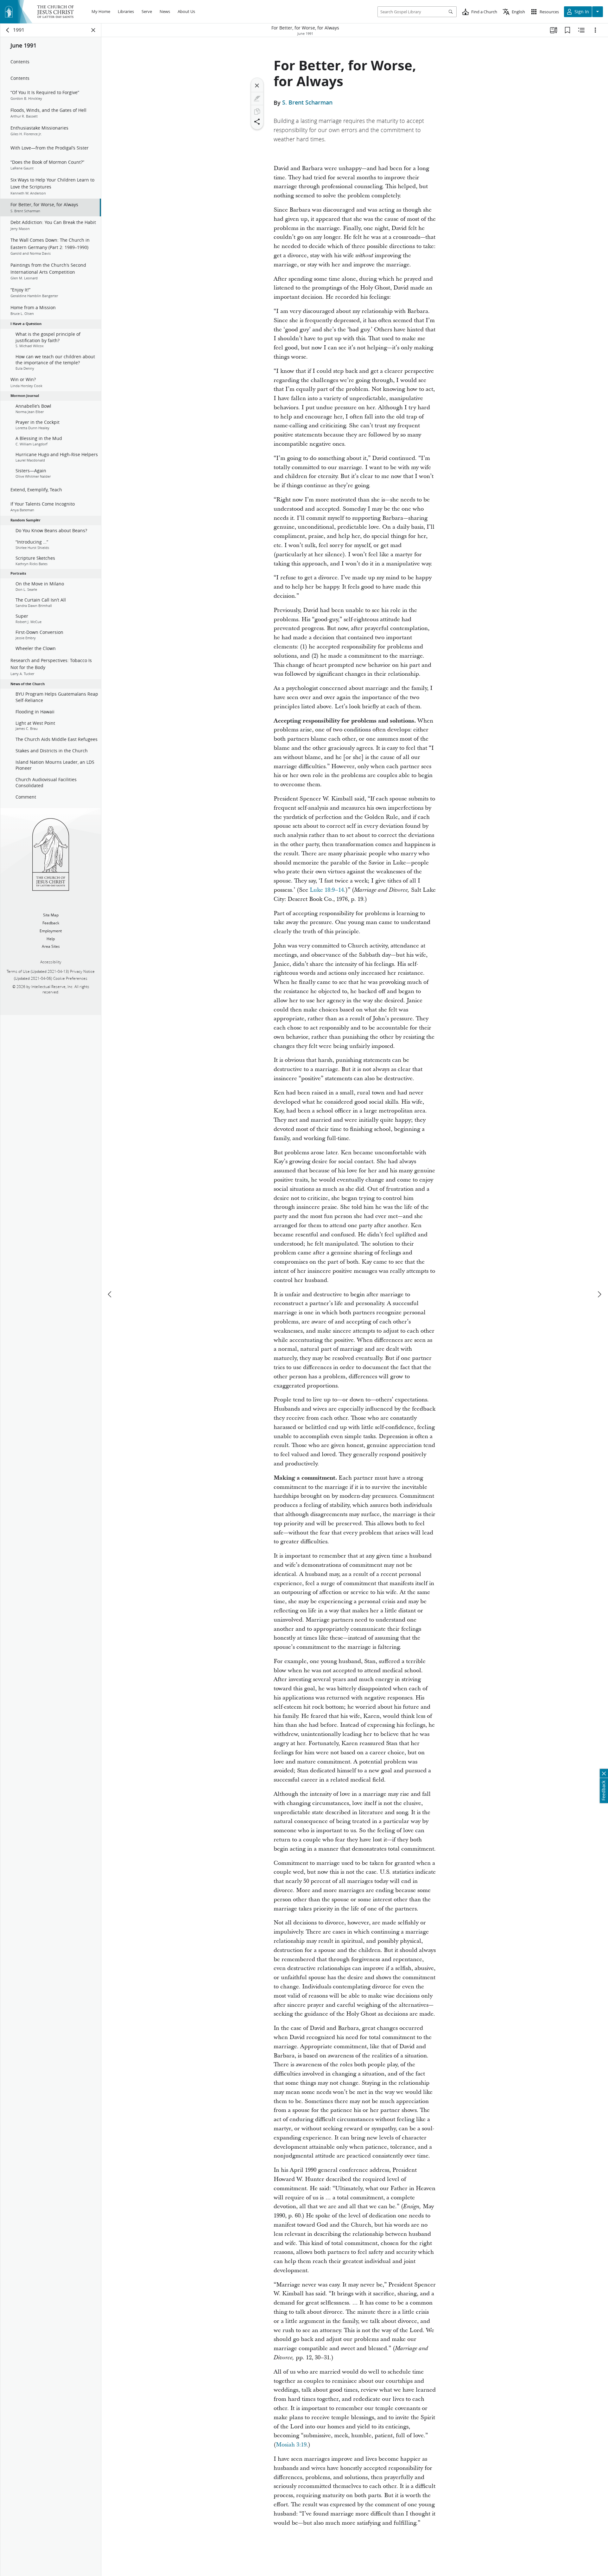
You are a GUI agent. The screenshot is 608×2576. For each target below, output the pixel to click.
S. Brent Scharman (307, 103)
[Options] (595, 30)
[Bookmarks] (567, 30)
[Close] (257, 86)
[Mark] (257, 99)
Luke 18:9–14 (327, 890)
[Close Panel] (93, 30)
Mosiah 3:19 (291, 2445)
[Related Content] (581, 30)
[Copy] (257, 112)
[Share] (257, 122)
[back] (8, 30)
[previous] (110, 1294)
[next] (599, 1294)
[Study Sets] (554, 30)
